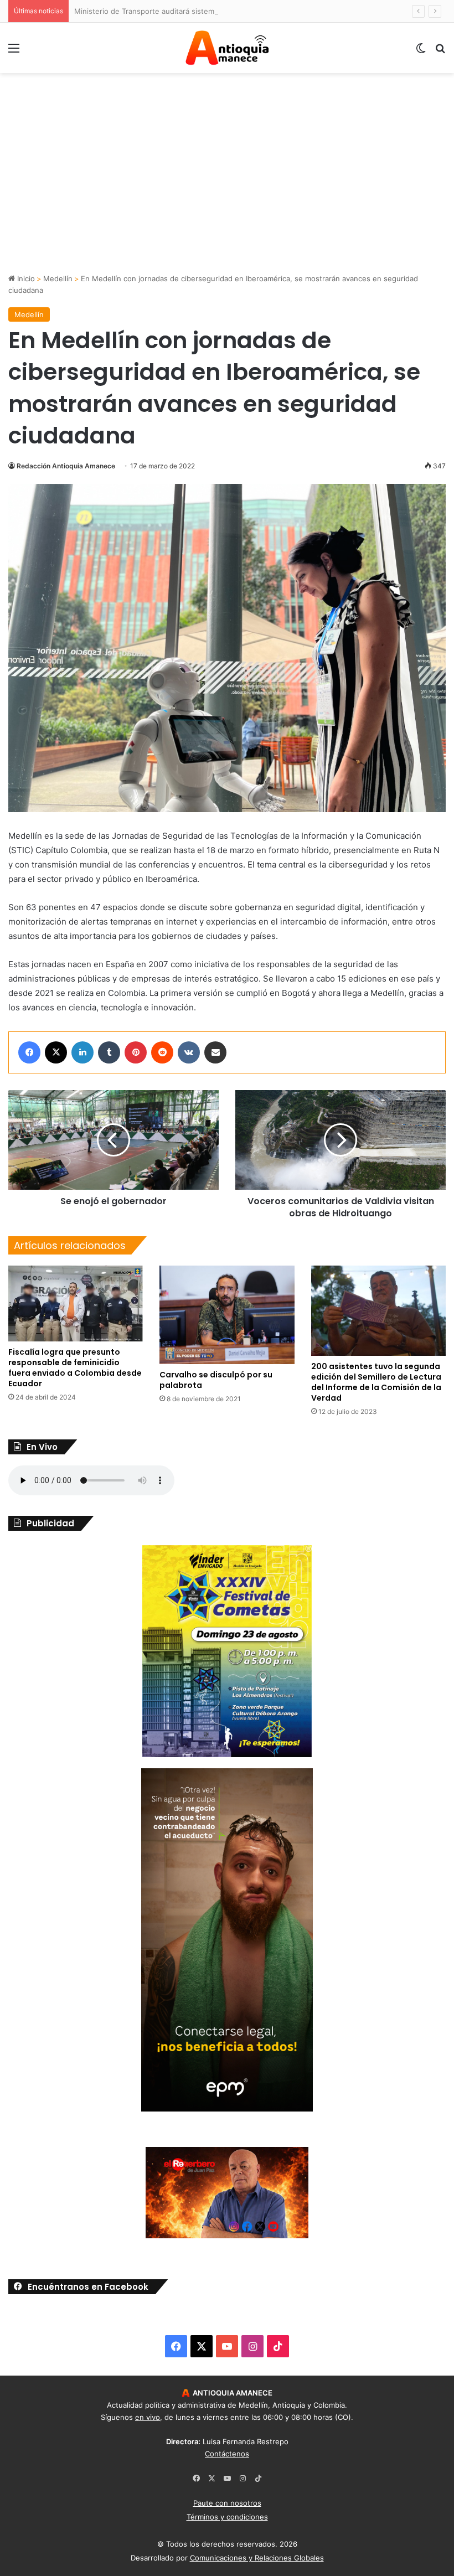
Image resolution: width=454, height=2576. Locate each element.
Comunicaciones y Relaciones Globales (257, 2558)
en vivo (148, 2417)
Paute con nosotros (227, 2503)
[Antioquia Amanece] (227, 48)
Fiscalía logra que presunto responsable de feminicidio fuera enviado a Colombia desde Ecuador (75, 1368)
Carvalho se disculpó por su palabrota (216, 1380)
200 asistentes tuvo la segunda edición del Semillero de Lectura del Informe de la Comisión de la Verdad (376, 1382)
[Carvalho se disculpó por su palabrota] (227, 1315)
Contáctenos (227, 2454)
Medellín (58, 278)
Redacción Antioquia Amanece (66, 466)
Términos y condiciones (227, 2517)
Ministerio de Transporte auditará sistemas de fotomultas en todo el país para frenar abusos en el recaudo (259, 11)
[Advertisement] (227, 190)
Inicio (25, 278)
